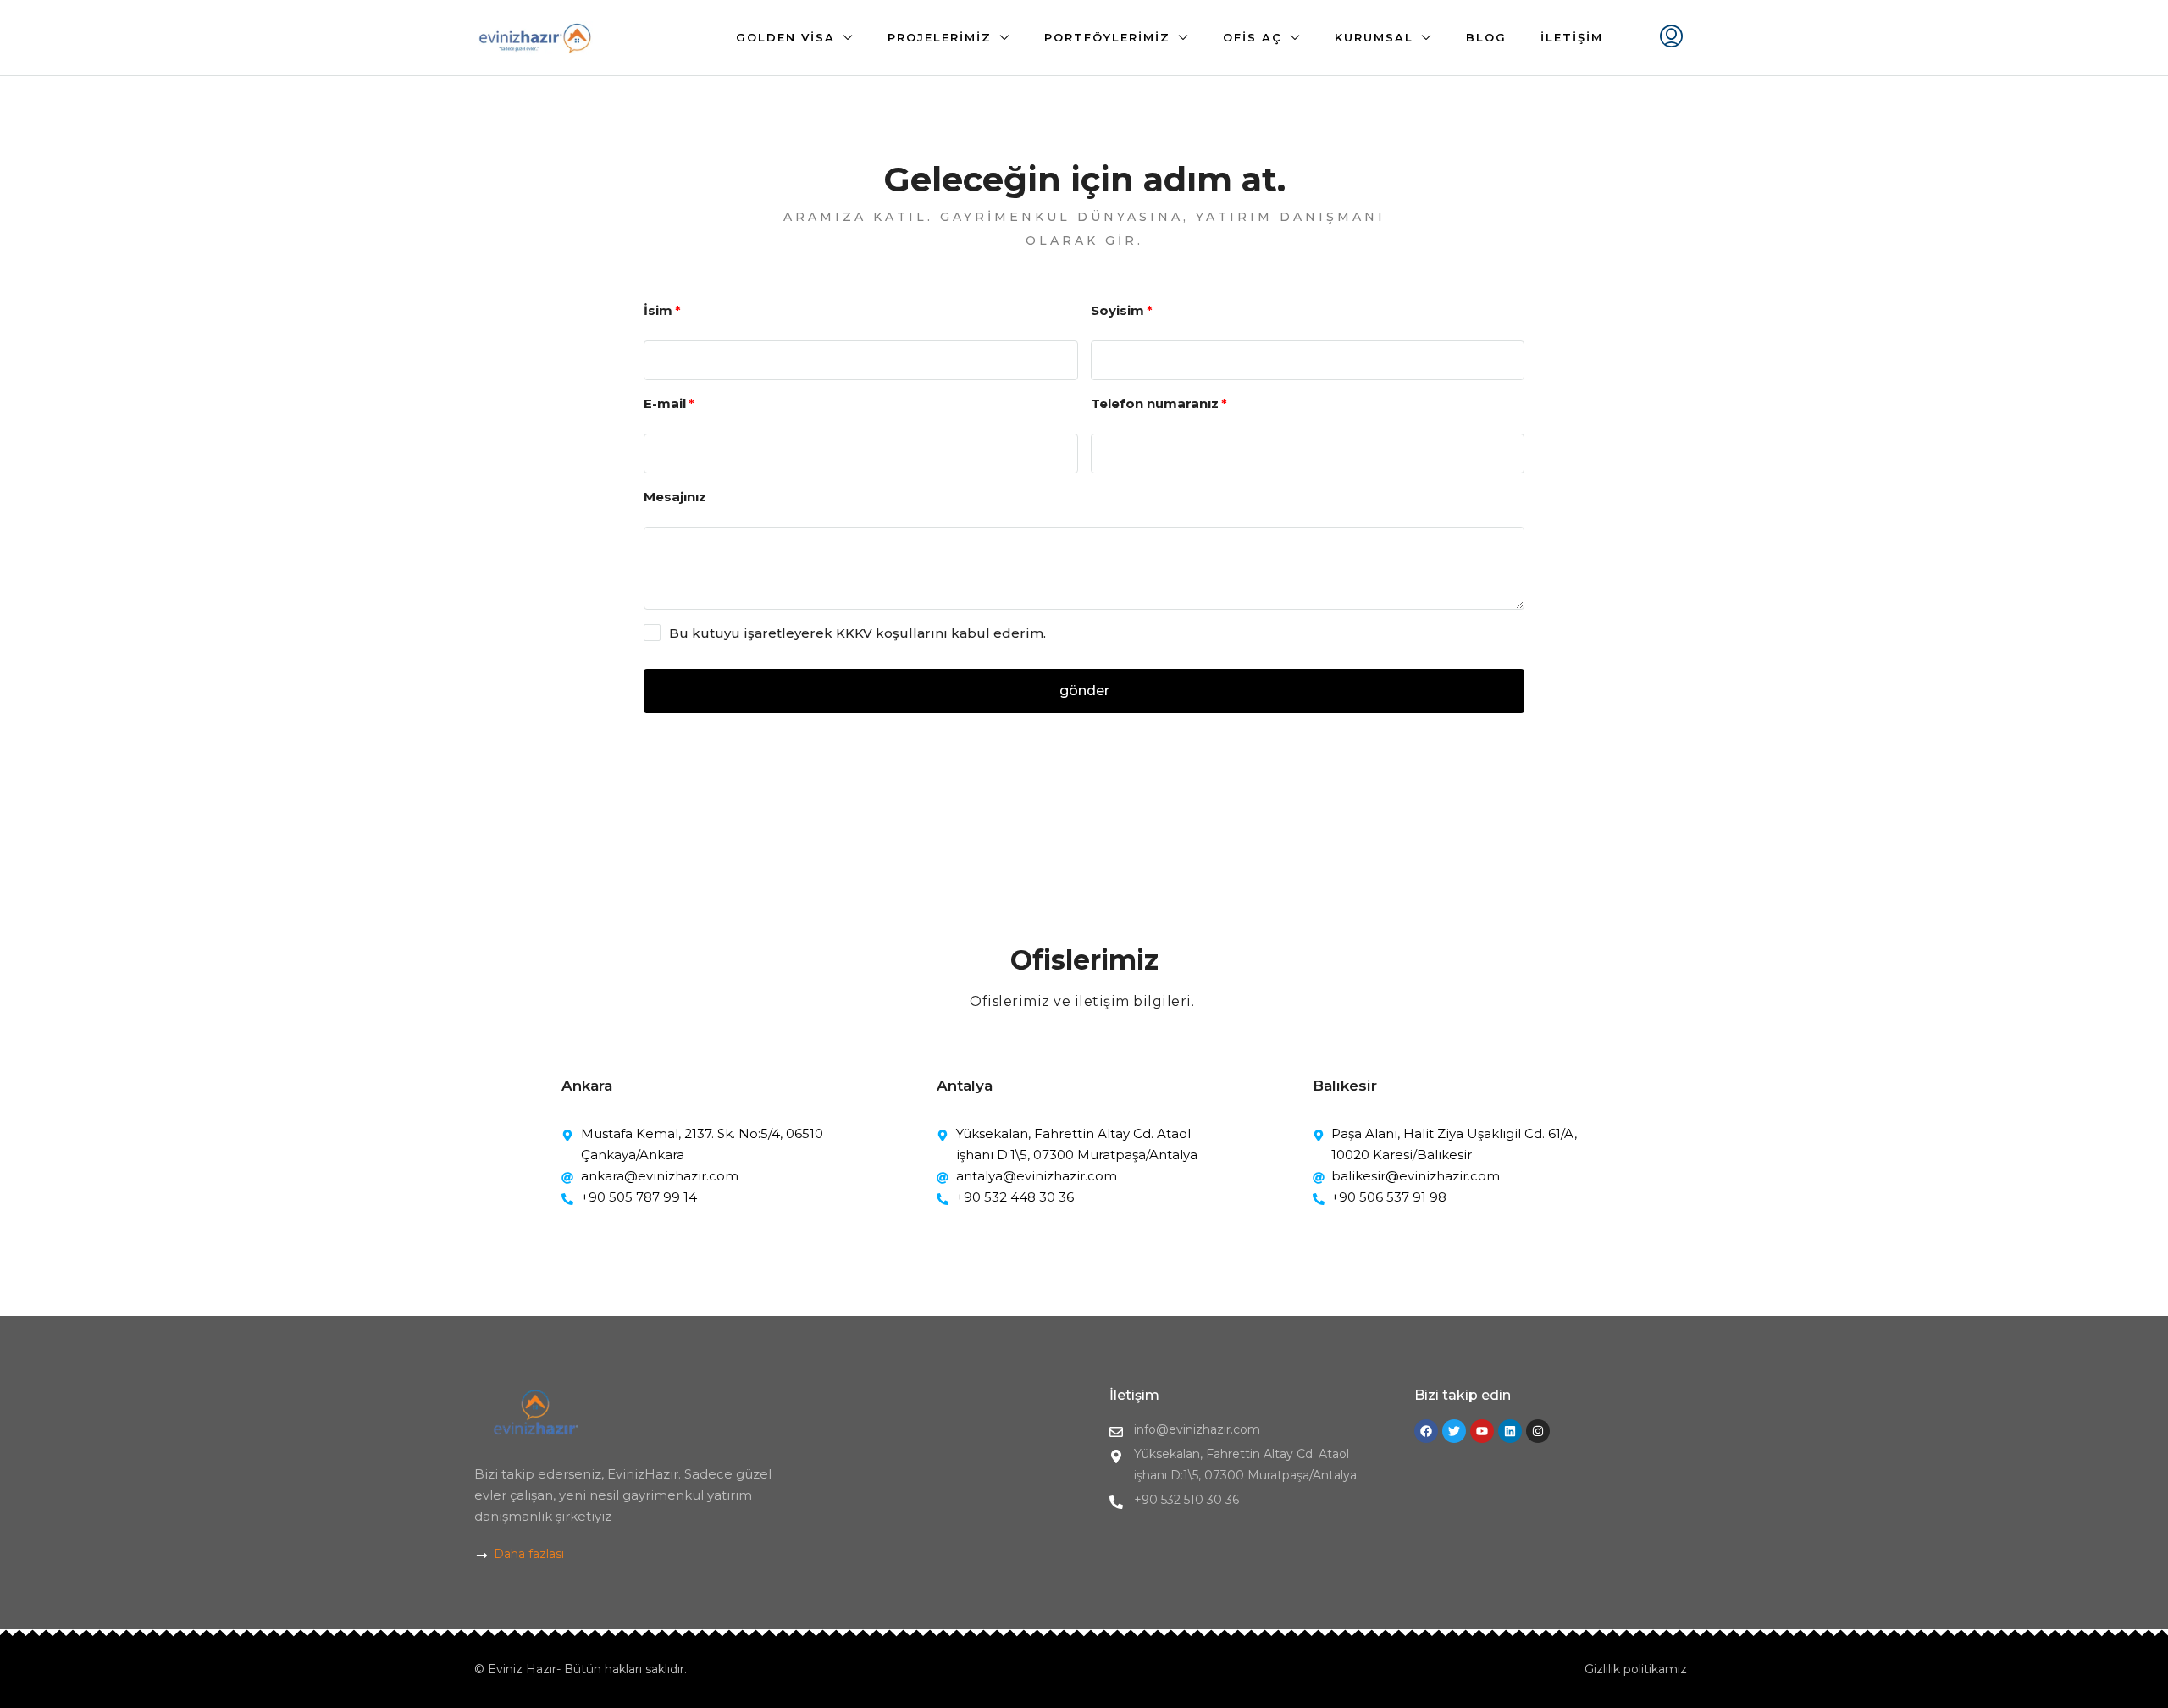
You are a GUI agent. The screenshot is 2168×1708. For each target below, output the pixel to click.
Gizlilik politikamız (1636, 1669)
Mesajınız (675, 497)
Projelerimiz (940, 37)
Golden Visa (785, 37)
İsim (658, 310)
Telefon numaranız (1155, 404)
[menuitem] (1671, 38)
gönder (1084, 691)
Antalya (965, 1086)
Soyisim (1117, 310)
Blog (1486, 37)
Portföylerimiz (1107, 37)
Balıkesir (1345, 1086)
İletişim (1572, 37)
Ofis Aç (1253, 37)
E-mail (665, 404)
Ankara (587, 1086)
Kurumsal (1374, 37)
